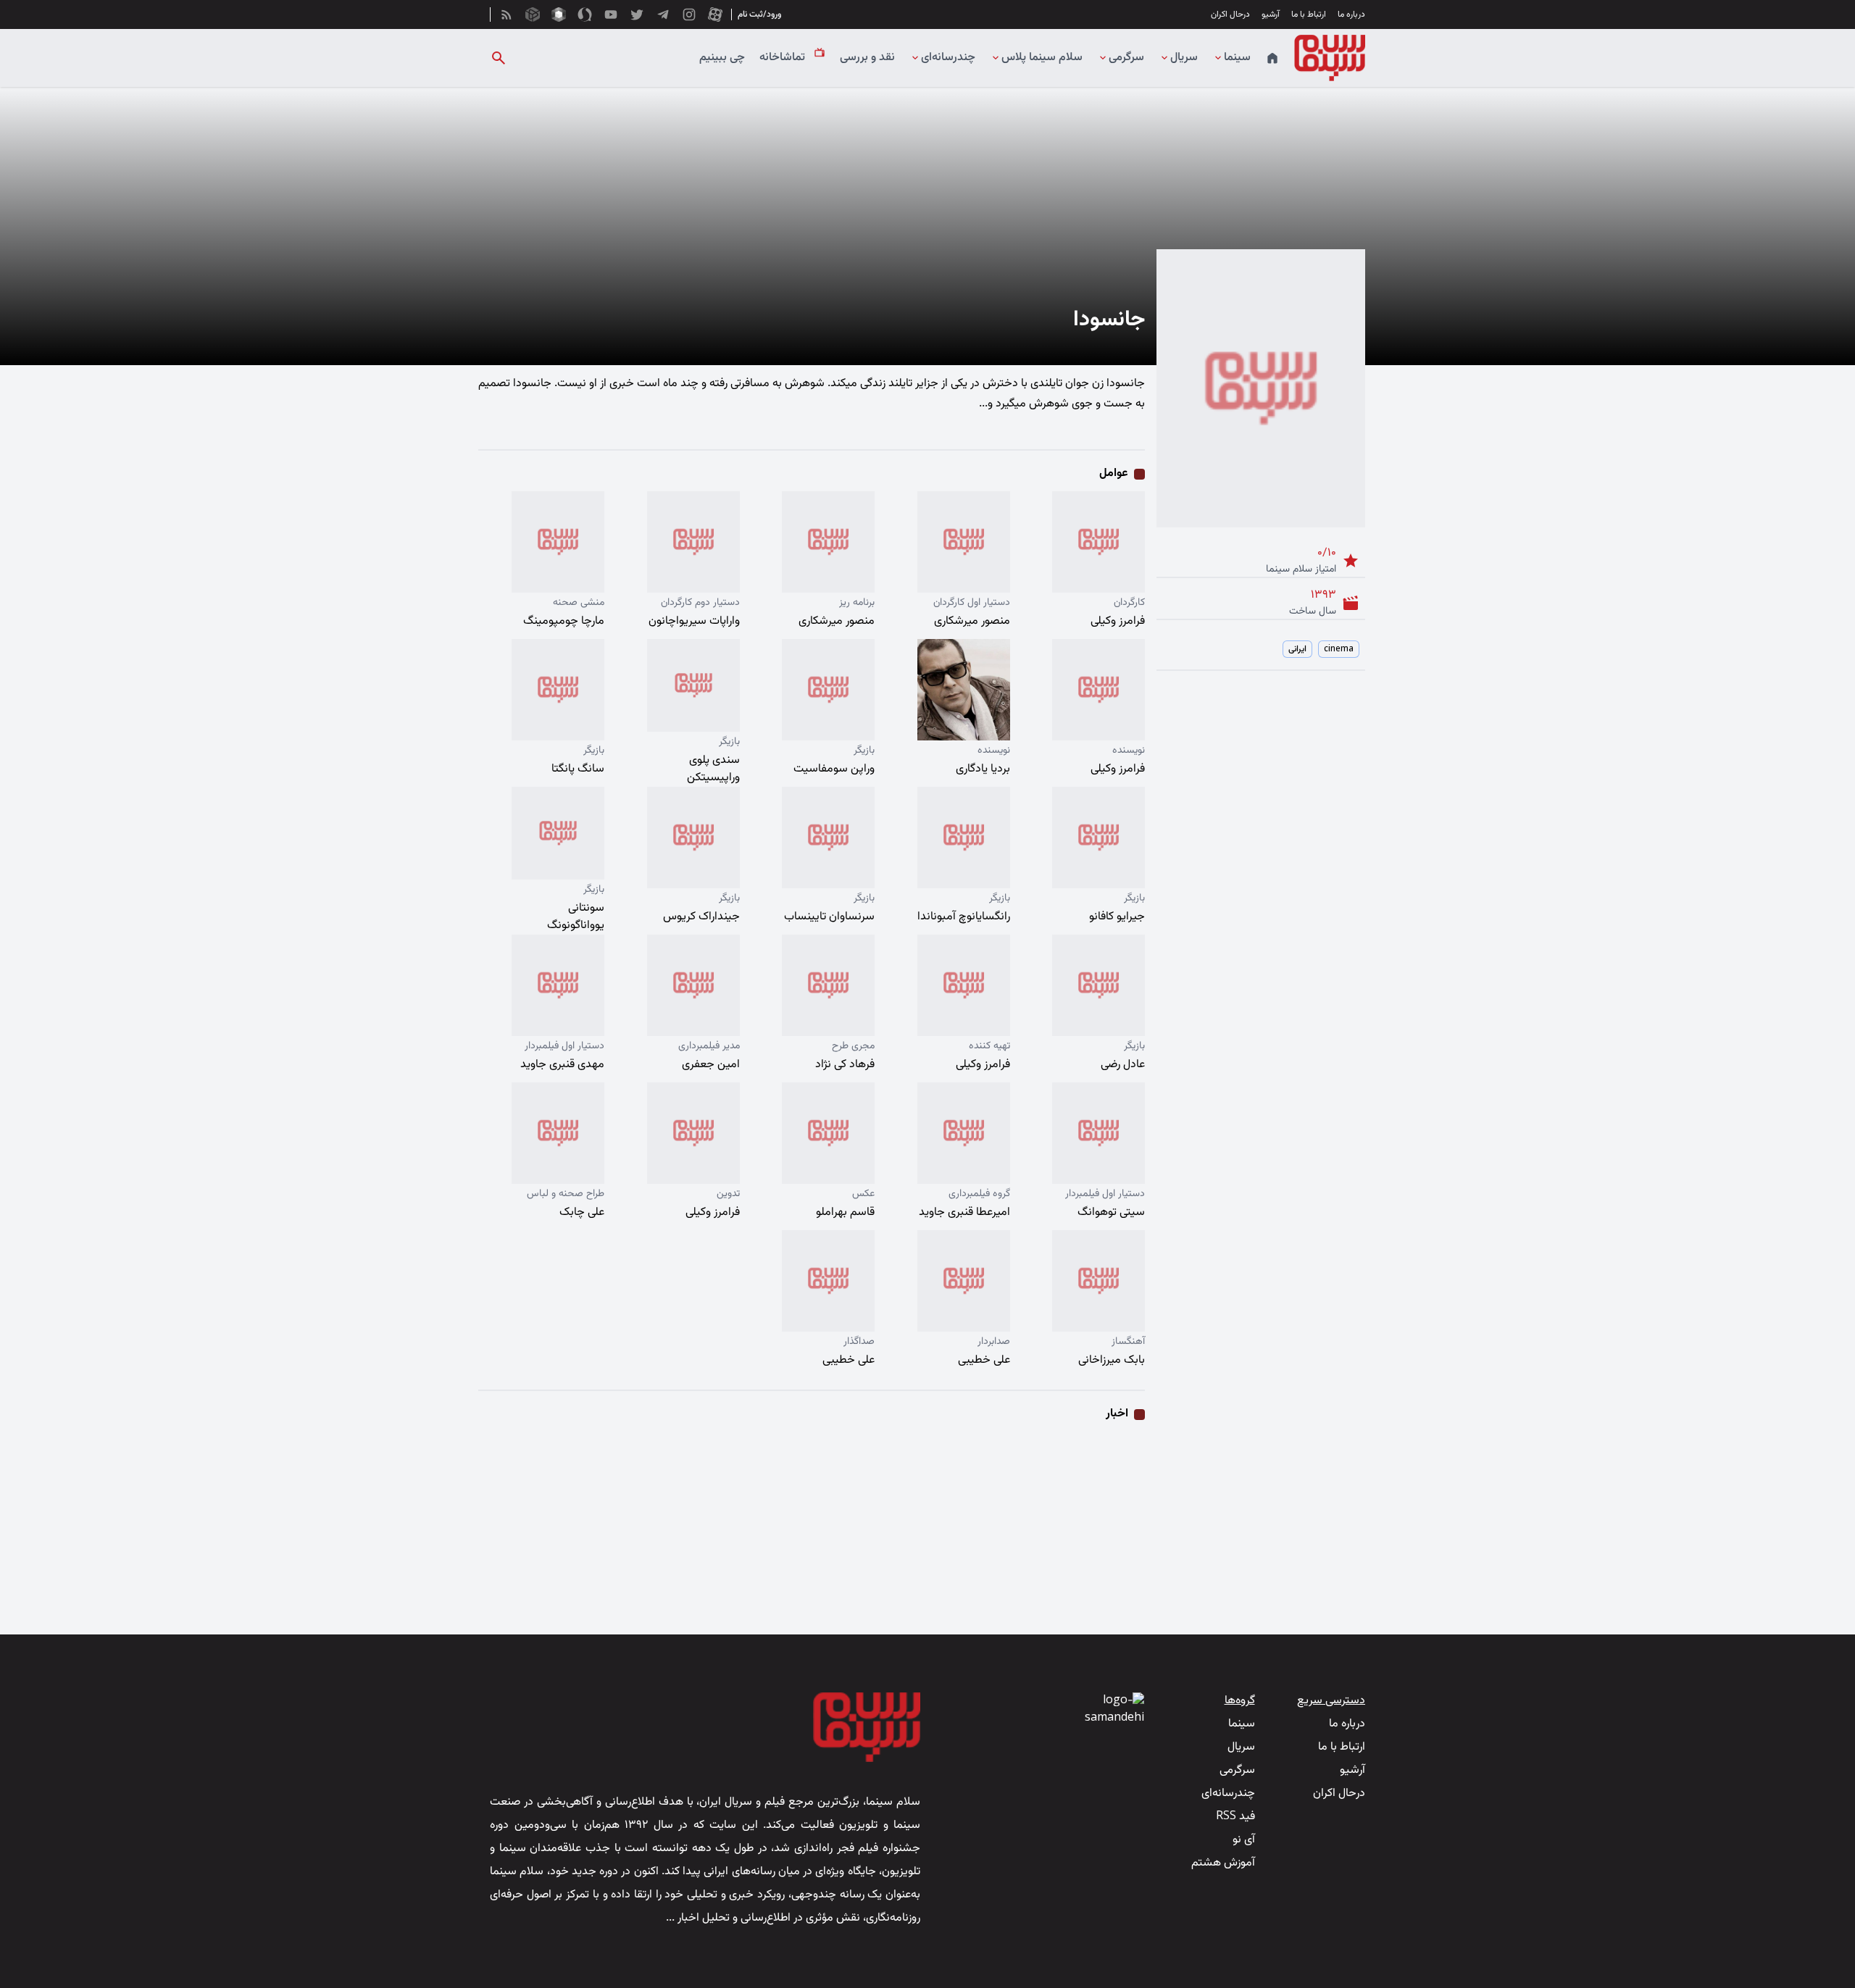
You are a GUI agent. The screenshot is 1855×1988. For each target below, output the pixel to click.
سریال (1184, 58)
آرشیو (1271, 14)
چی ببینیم (722, 58)
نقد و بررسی (867, 58)
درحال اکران (1230, 14)
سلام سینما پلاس (1042, 58)
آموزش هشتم (1223, 1863)
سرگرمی (1126, 58)
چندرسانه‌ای (948, 58)
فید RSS (1235, 1817)
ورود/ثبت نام (759, 14)
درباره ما (1351, 14)
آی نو (1244, 1840)
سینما (1237, 58)
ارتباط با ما (1309, 14)
